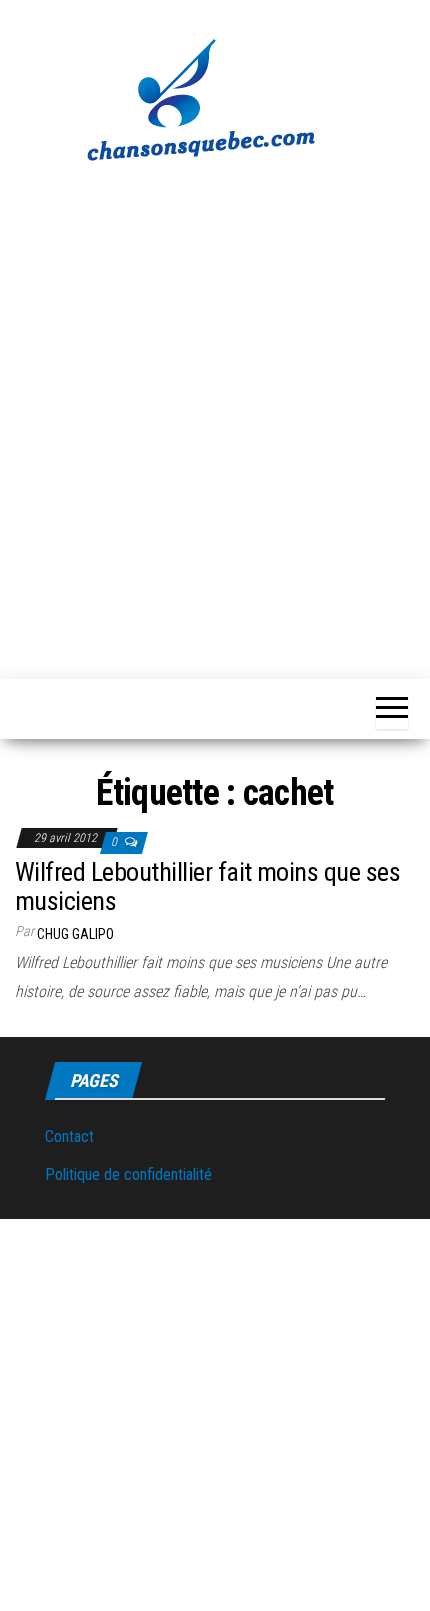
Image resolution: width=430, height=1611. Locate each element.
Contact (69, 1136)
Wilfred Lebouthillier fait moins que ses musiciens (207, 886)
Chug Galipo (75, 934)
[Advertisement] (215, 410)
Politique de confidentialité (128, 1174)
